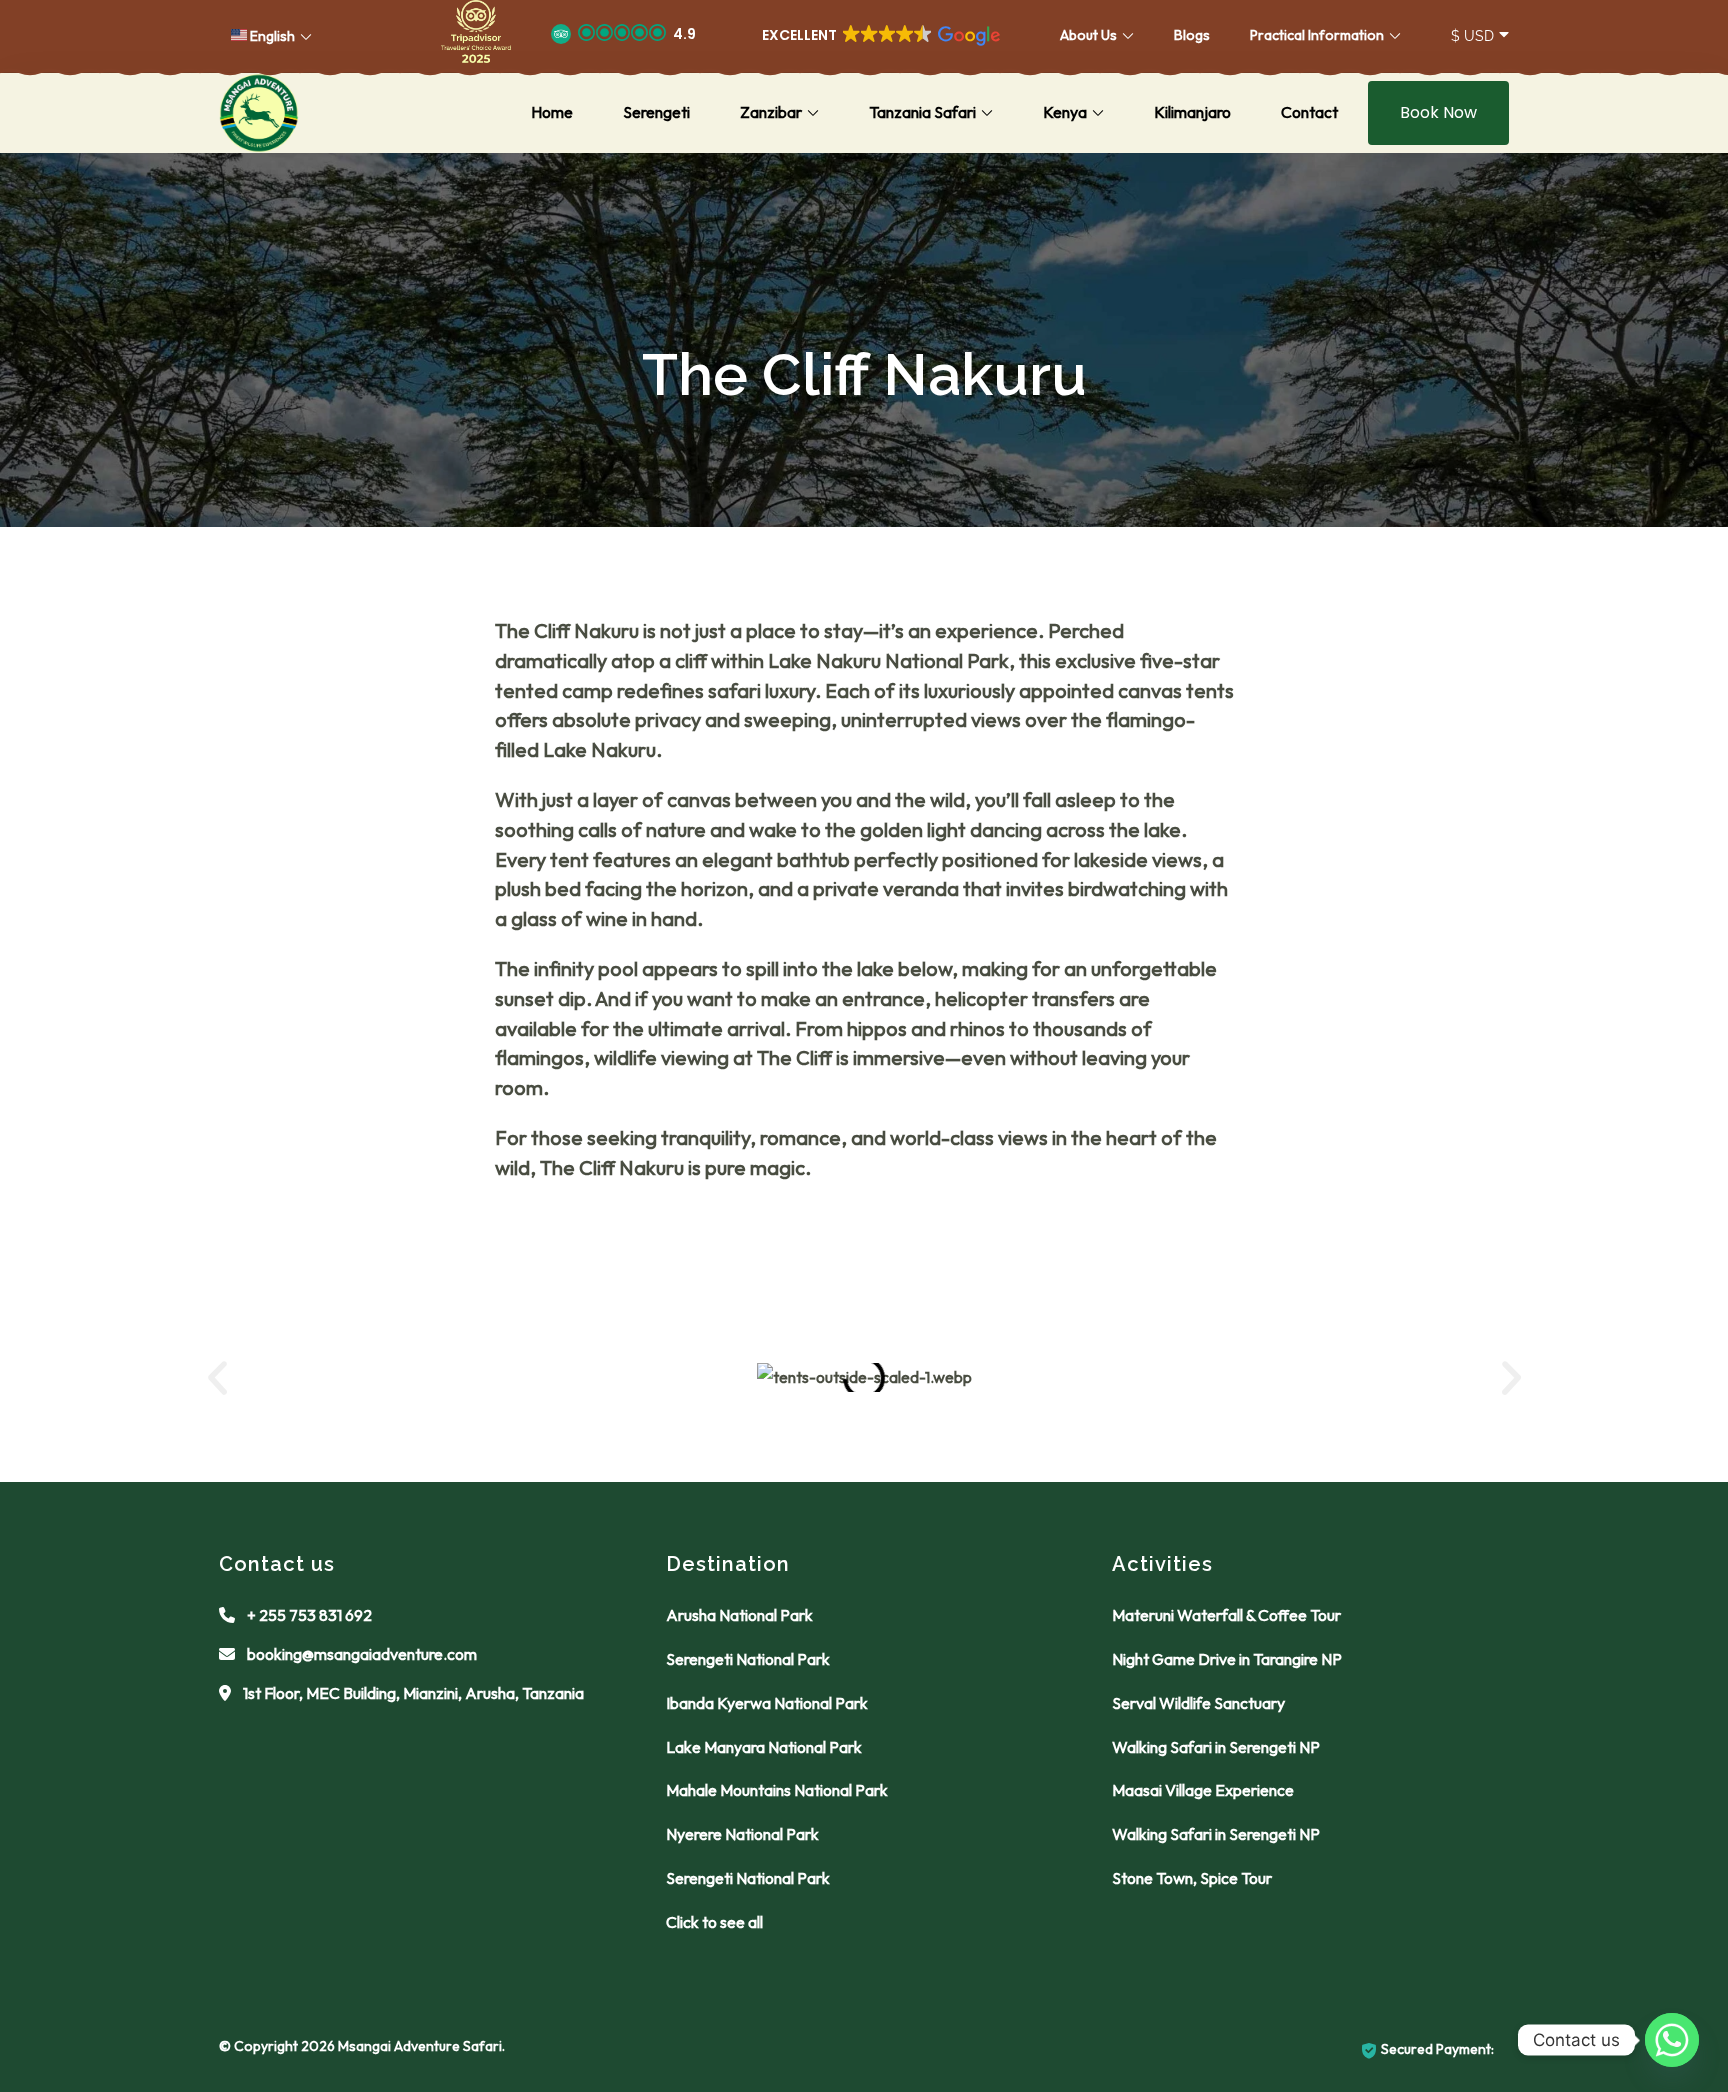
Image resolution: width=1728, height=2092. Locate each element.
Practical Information (1317, 35)
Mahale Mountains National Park (777, 1790)
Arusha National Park (739, 1615)
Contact (1309, 112)
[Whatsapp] (1672, 2040)
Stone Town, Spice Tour (1192, 1878)
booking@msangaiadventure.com (362, 1654)
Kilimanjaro (1192, 112)
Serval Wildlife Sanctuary (1198, 1703)
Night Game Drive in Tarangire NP (1227, 1659)
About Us (1088, 35)
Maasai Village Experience (1203, 1790)
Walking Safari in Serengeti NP (1216, 1747)
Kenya (1065, 112)
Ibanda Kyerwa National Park (767, 1703)
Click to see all (714, 1922)
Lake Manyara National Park (764, 1747)
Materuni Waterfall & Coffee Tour (1226, 1615)
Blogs (1192, 35)
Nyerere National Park (742, 1834)
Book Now (1438, 112)
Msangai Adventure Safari (420, 2046)
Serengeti (656, 112)
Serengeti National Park (748, 1659)
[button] (476, 36)
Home (552, 112)
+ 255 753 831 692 (309, 1615)
